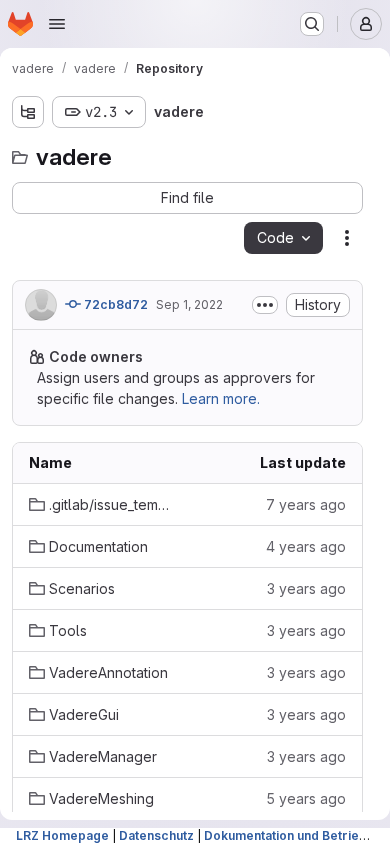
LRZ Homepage (62, 835)
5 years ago (306, 798)
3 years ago (306, 588)
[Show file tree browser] (28, 112)
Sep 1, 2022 (189, 304)
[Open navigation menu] (57, 24)
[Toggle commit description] (265, 305)
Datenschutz (156, 835)
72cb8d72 (114, 304)
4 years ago (306, 546)
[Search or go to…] (312, 24)
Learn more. (221, 398)
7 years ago (306, 504)
